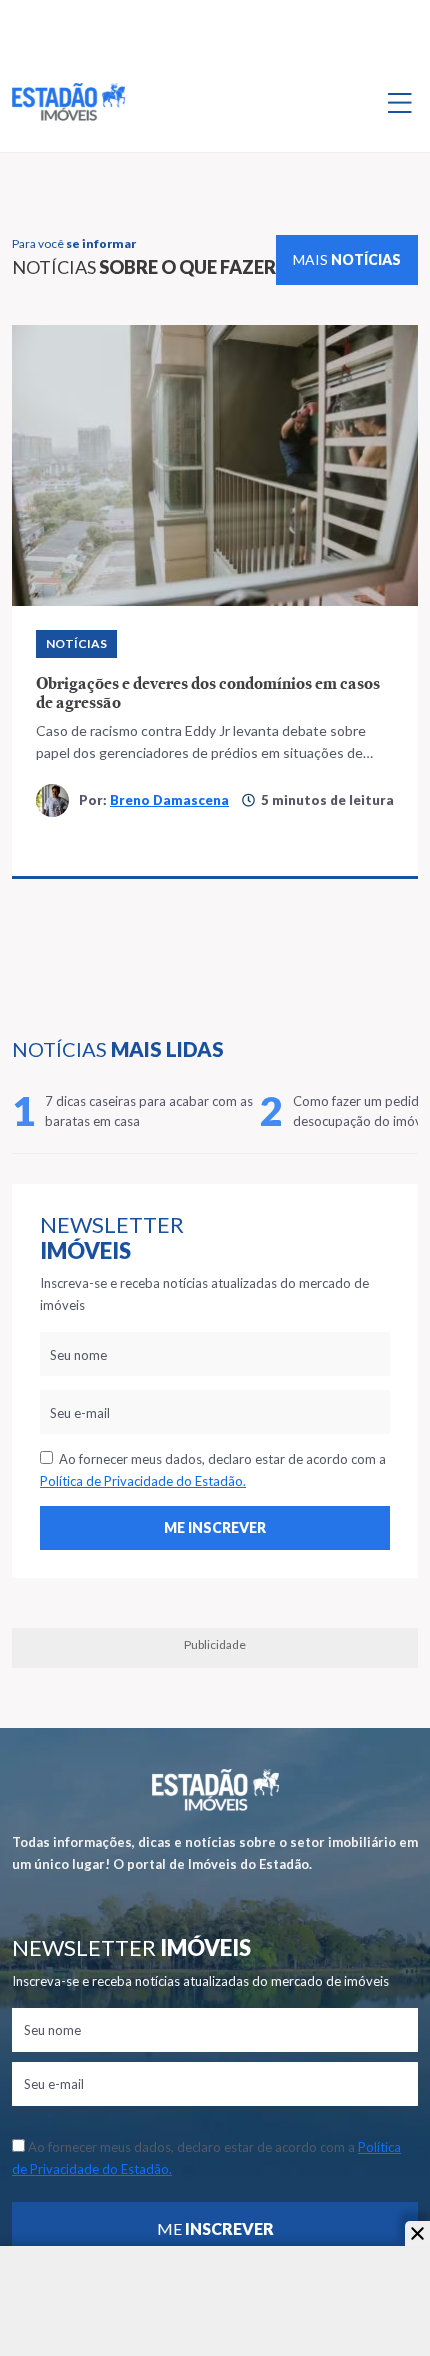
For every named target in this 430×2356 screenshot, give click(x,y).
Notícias (76, 643)
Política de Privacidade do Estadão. (143, 1481)
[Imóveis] (215, 1789)
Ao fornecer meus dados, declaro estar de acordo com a (213, 1470)
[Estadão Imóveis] (68, 102)
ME (215, 2228)
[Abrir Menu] (400, 102)
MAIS (347, 259)
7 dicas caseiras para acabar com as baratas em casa (149, 1111)
